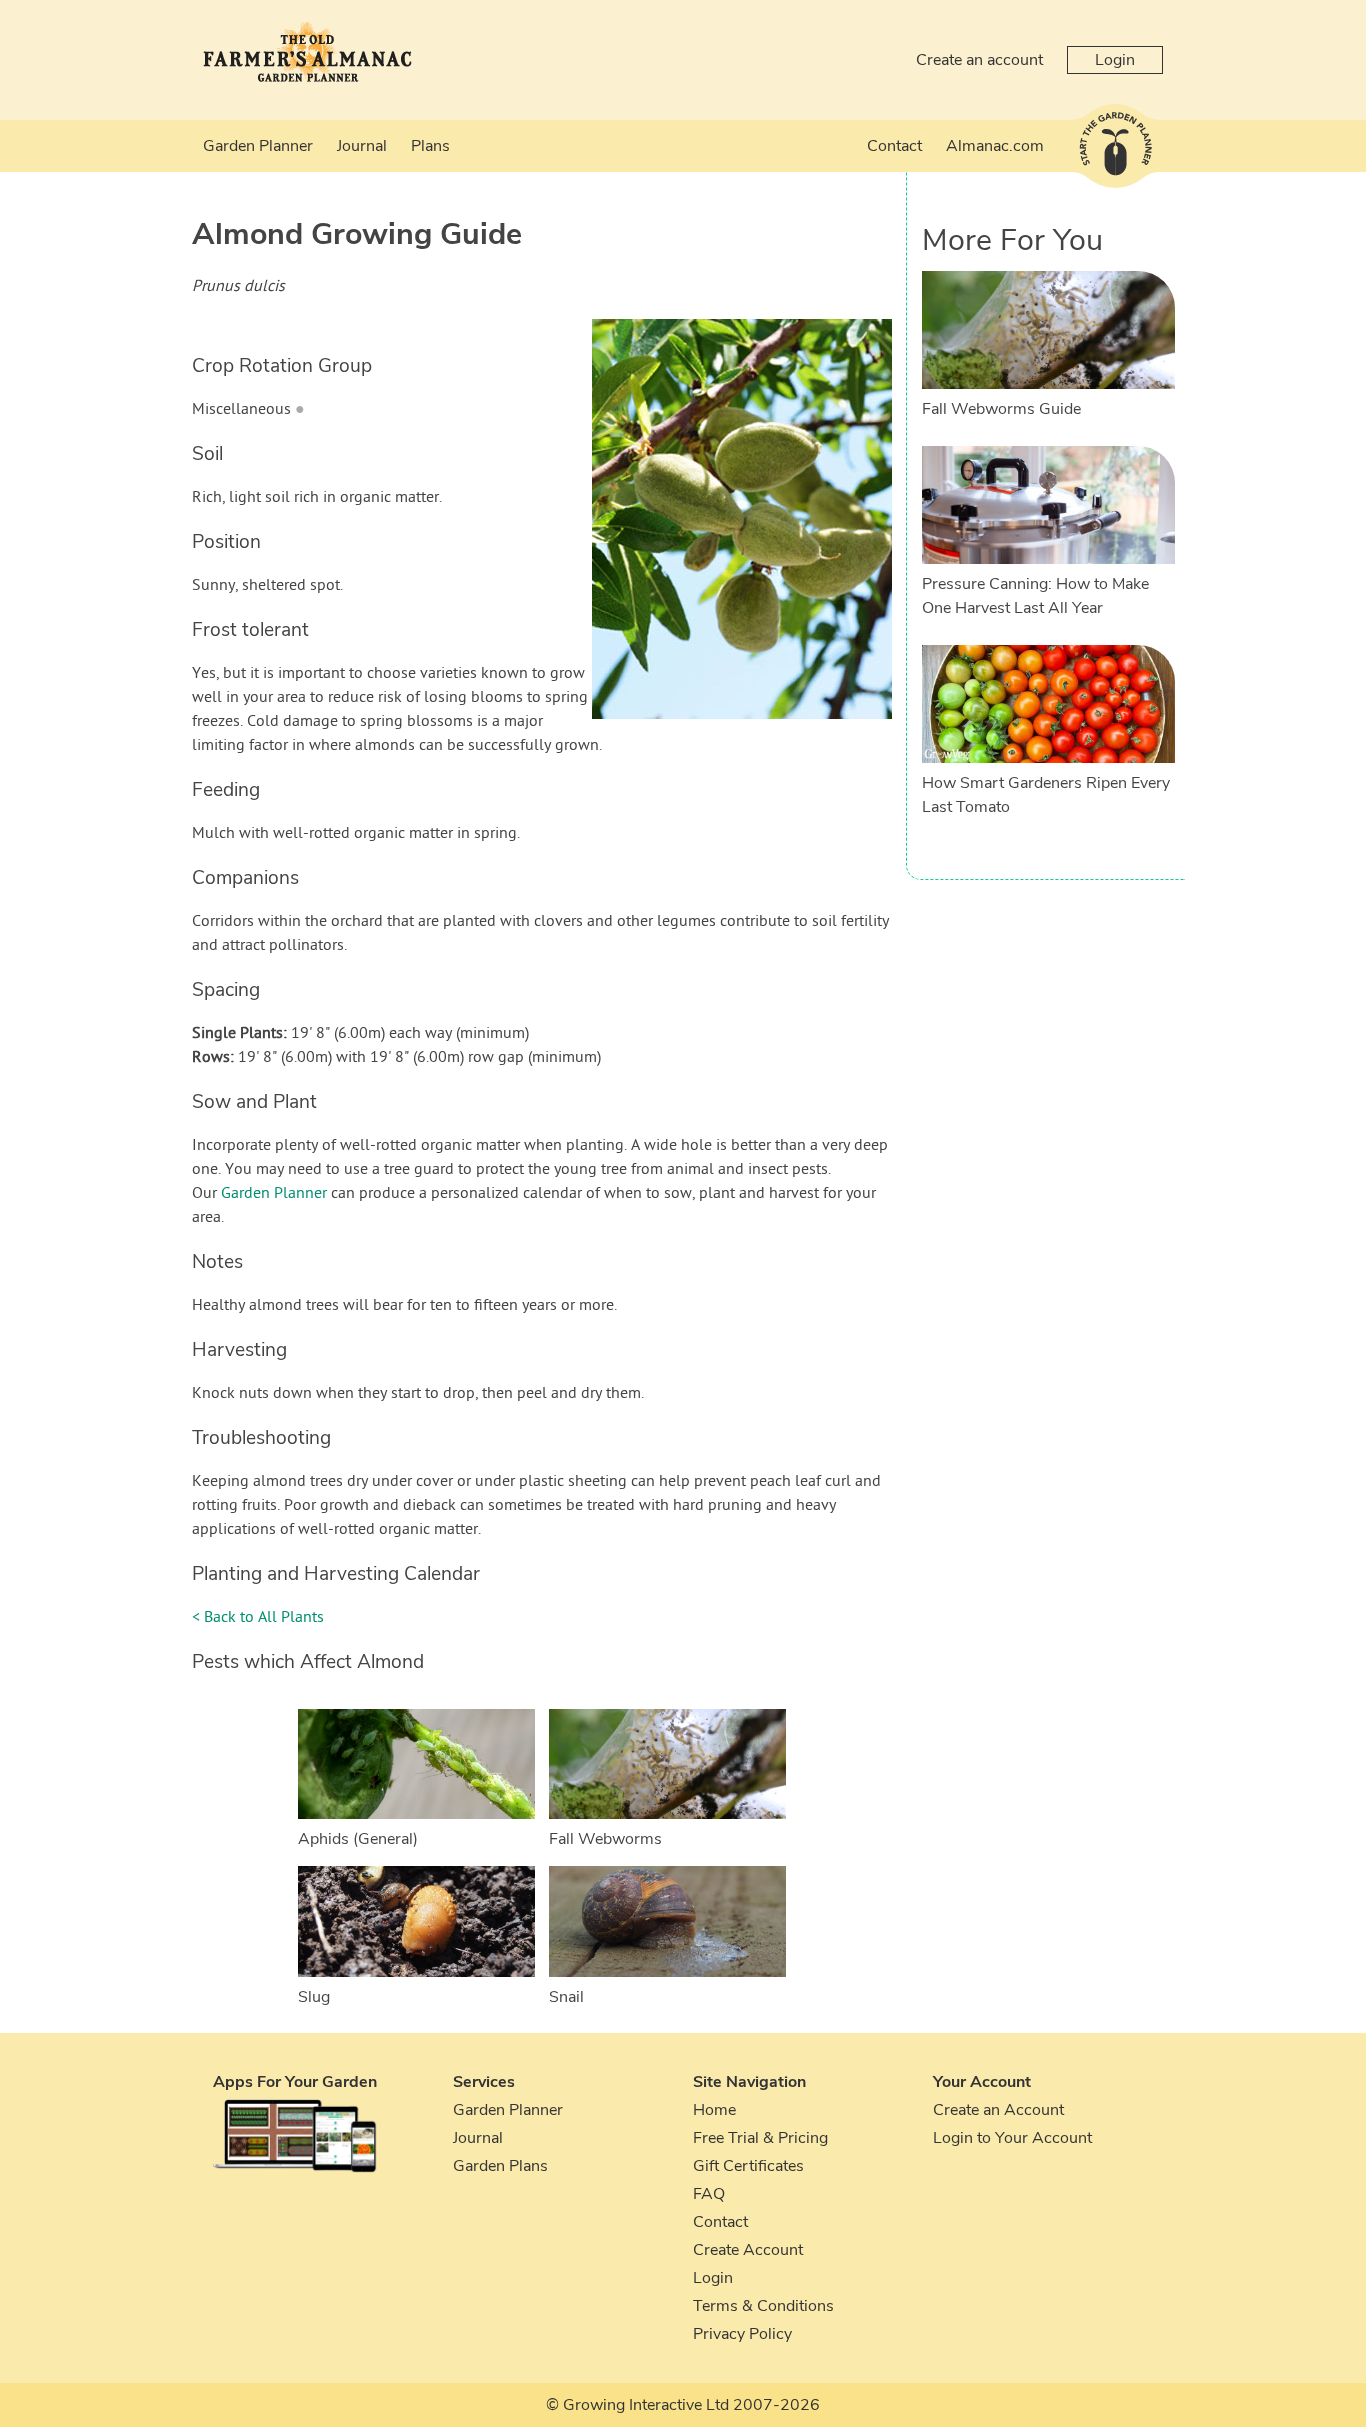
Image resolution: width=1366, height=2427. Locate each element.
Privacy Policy (742, 2334)
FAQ (709, 2194)
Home (714, 2110)
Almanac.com (995, 146)
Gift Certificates (748, 2166)
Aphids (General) (358, 1839)
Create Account (748, 2250)
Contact (894, 146)
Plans (430, 146)
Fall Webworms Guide (1001, 409)
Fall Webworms (605, 1839)
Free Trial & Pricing (760, 2138)
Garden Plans (500, 2166)
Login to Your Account (1012, 2138)
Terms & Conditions (763, 2306)
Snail (566, 1997)
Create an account (979, 60)
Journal (362, 146)
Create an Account (998, 2110)
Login (1115, 60)
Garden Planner (258, 146)
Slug (314, 1997)
